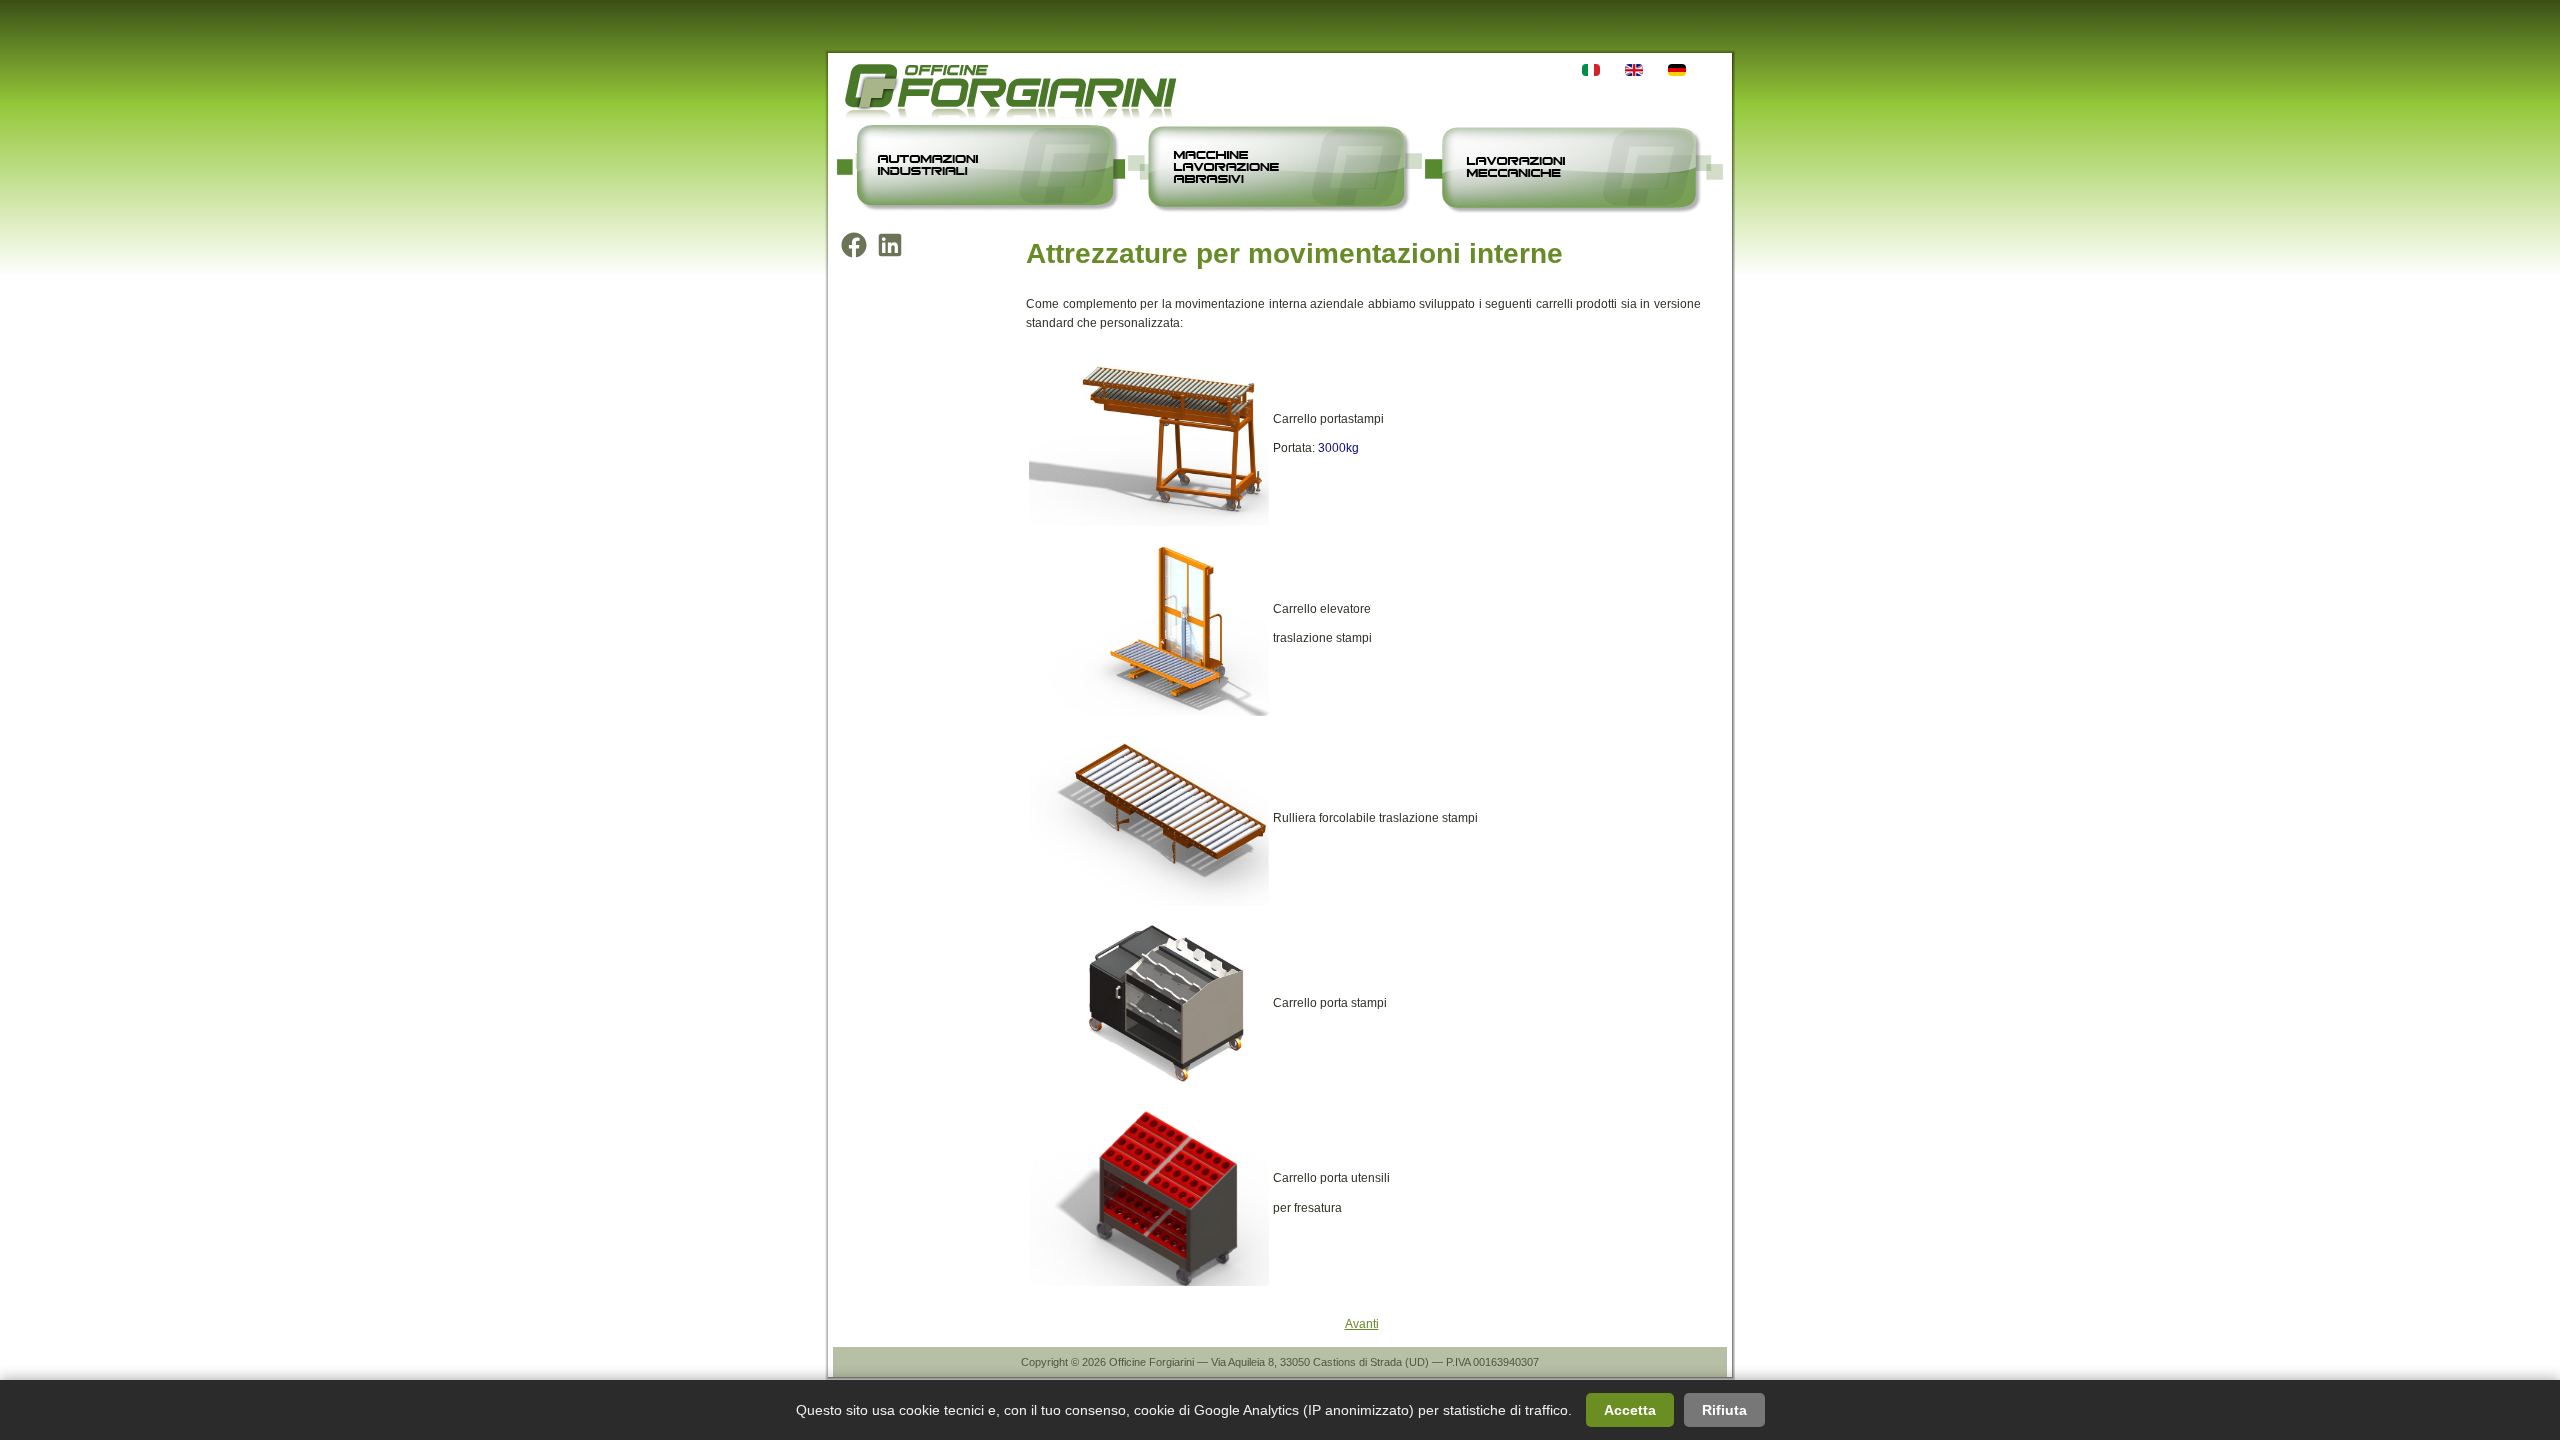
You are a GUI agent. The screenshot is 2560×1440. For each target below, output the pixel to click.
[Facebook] (854, 245)
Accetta (1630, 1410)
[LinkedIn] (890, 245)
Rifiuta (1724, 1410)
